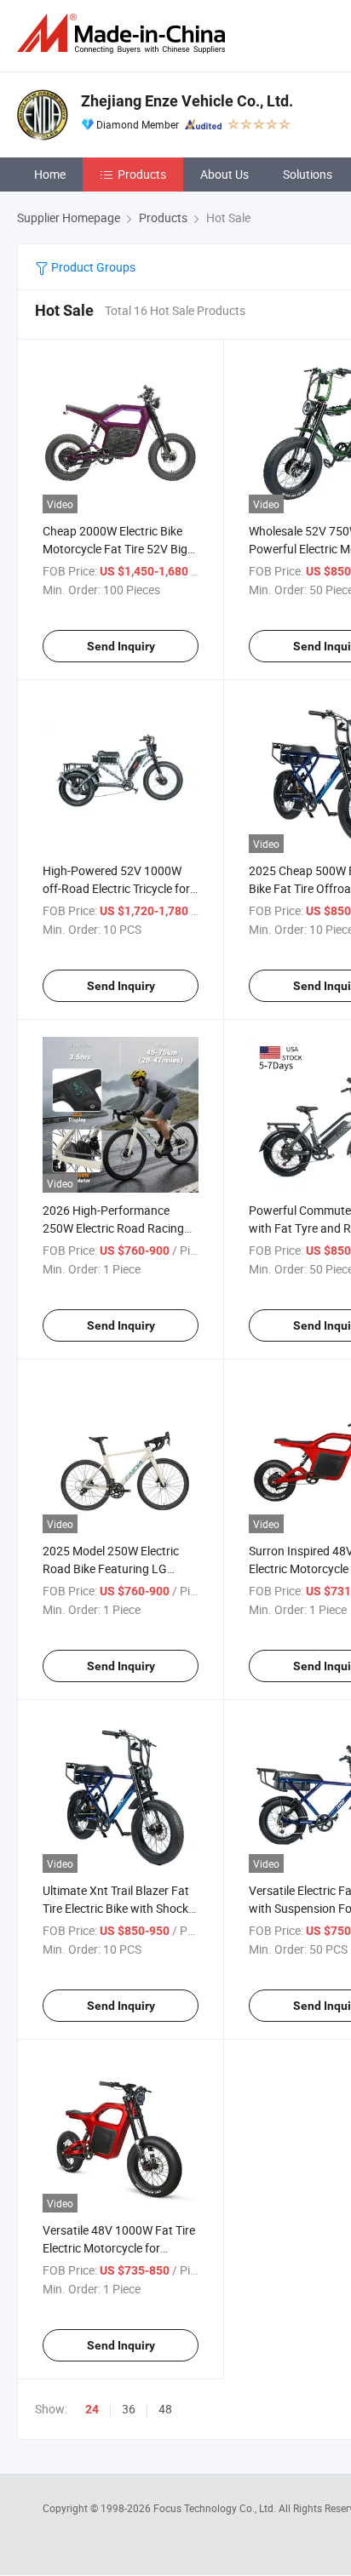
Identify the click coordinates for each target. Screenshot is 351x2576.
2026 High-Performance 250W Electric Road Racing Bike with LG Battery (113, 1228)
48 (165, 2409)
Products (142, 174)
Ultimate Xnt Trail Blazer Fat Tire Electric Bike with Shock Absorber (116, 1908)
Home (50, 174)
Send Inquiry (121, 646)
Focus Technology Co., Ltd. (216, 2508)
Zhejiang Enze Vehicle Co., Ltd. (187, 101)
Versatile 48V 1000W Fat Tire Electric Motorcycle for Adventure (119, 2248)
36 (129, 2409)
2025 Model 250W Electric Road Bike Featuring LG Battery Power (111, 1568)
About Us (224, 174)
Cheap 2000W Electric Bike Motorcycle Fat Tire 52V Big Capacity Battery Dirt (115, 549)
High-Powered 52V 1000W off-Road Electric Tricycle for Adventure (116, 888)
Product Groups (92, 267)
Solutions (308, 174)
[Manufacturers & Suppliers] (124, 34)
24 (92, 2409)
